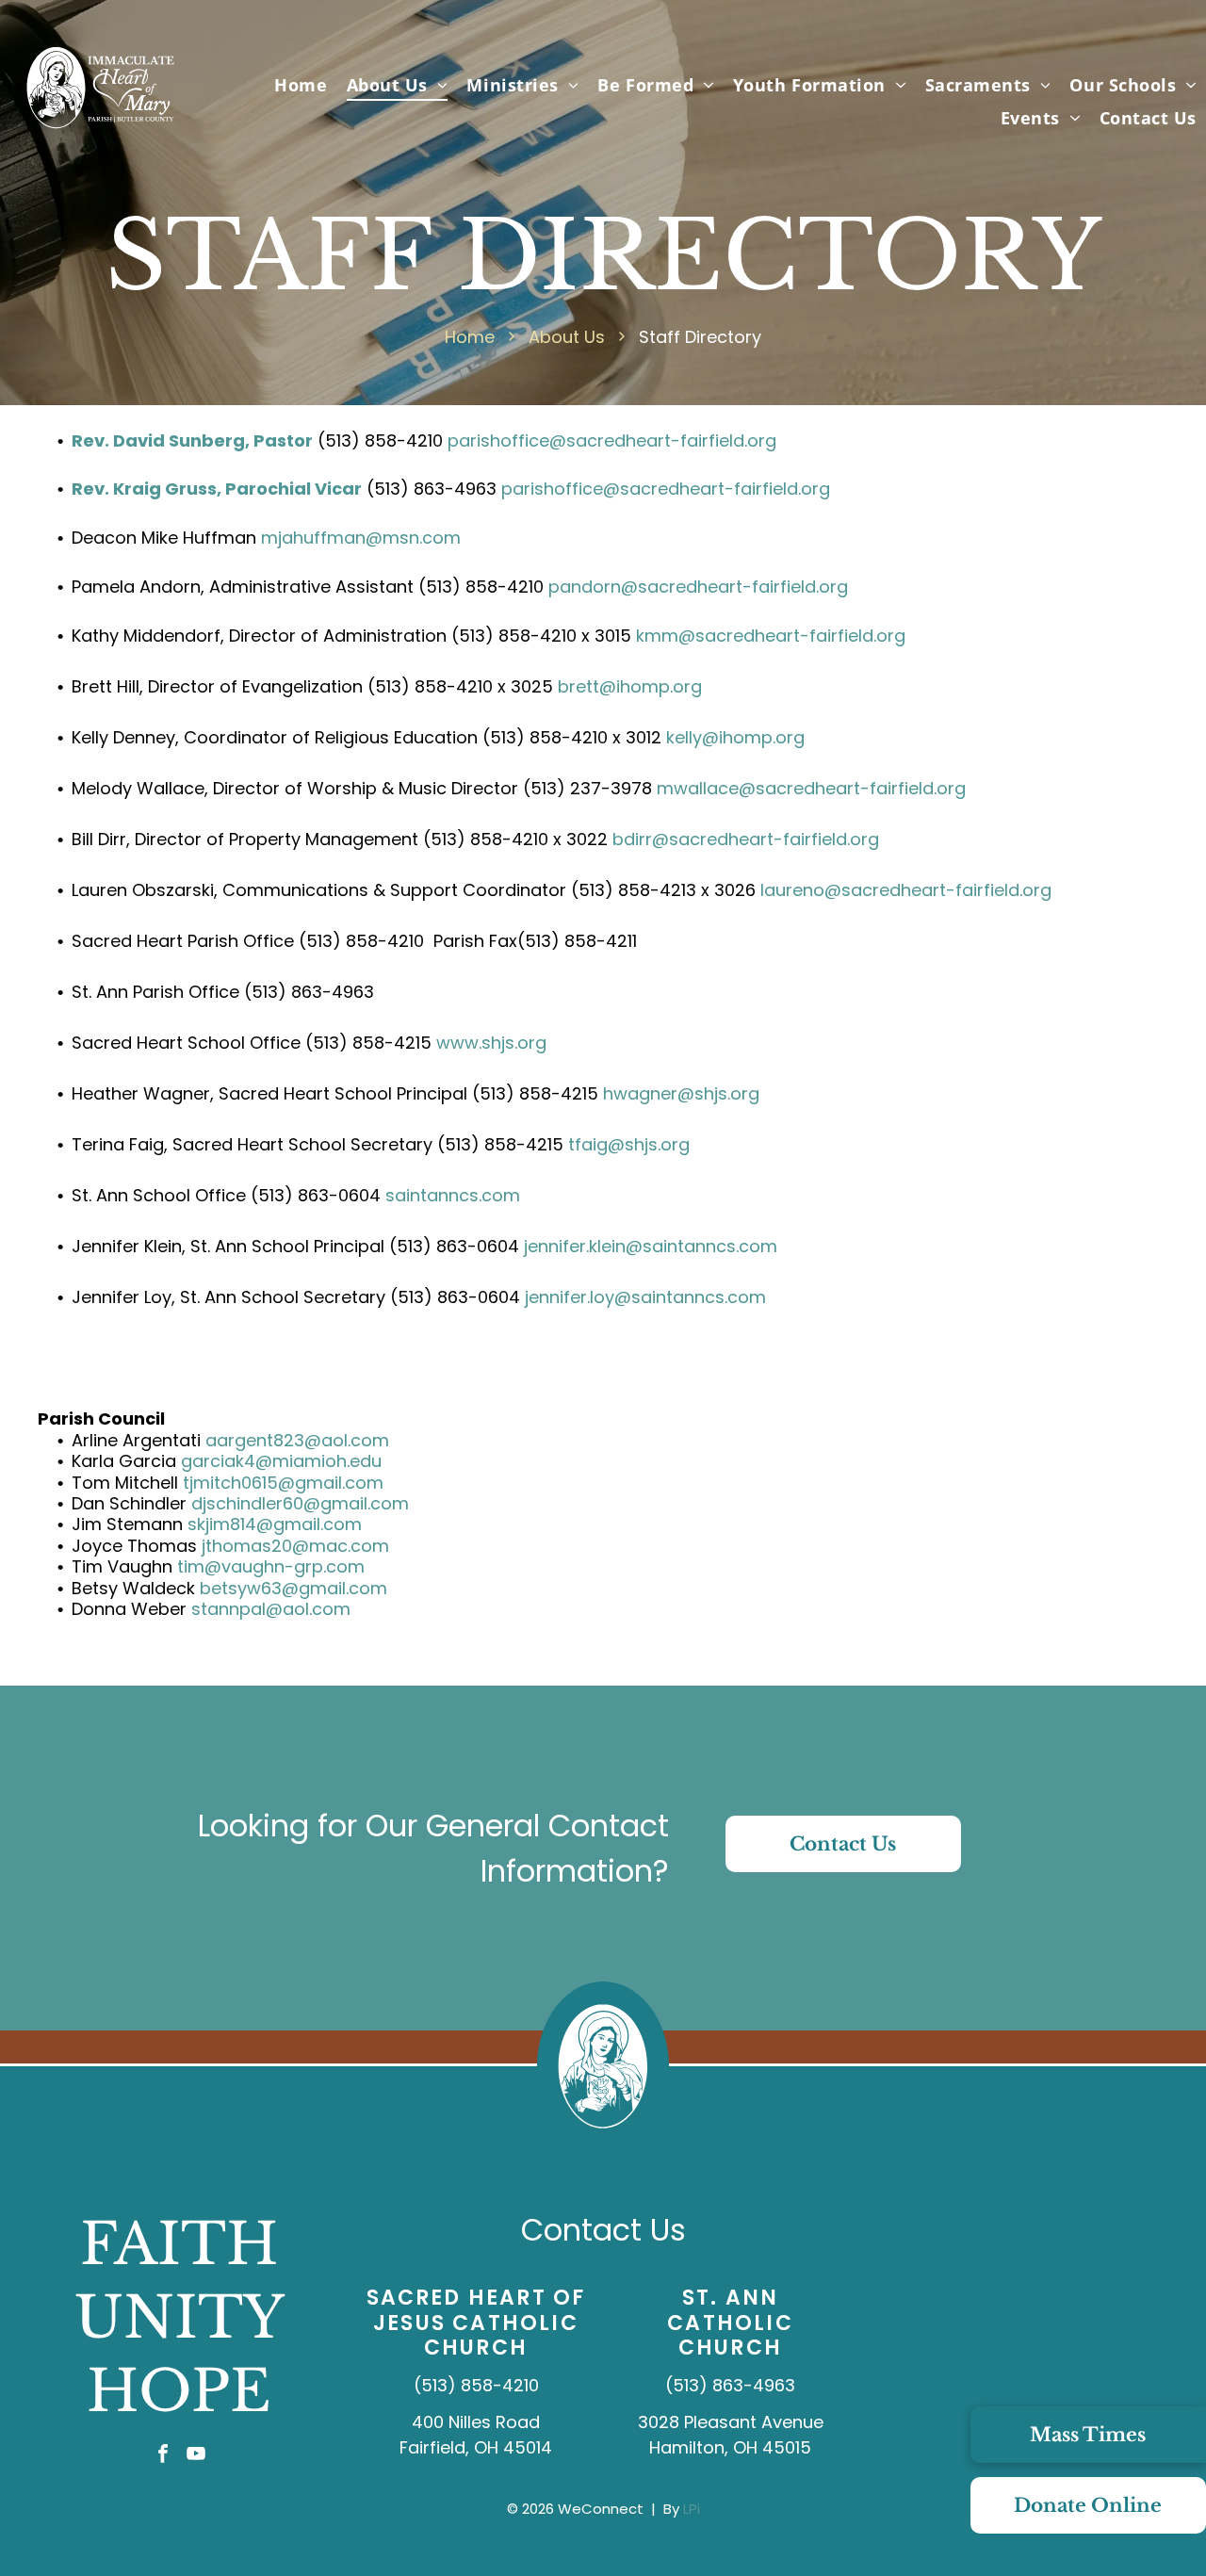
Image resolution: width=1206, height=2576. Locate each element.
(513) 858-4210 (476, 2385)
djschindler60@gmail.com (300, 1503)
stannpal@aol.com (271, 1609)
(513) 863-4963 (730, 2385)
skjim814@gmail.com (275, 1524)
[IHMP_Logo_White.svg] (100, 130)
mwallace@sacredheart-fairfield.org (811, 788)
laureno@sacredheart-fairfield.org (906, 890)
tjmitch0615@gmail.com (283, 1483)
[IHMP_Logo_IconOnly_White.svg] (603, 2145)
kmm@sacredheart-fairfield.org (771, 636)
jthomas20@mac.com (295, 1546)
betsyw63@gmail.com (293, 1588)
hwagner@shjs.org (681, 1093)
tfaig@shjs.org (629, 1144)
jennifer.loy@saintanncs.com (645, 1297)
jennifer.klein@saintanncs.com (651, 1246)
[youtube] (196, 2456)
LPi (692, 2509)
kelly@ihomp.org (735, 737)
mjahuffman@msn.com (361, 538)
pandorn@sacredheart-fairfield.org (698, 587)
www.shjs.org (491, 1043)
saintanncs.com (453, 1195)
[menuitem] (301, 84)
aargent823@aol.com (297, 1440)
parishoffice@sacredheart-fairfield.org (612, 440)
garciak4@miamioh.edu (281, 1461)
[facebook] (163, 2456)
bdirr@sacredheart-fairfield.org (746, 839)
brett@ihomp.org (630, 686)
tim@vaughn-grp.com (271, 1566)
